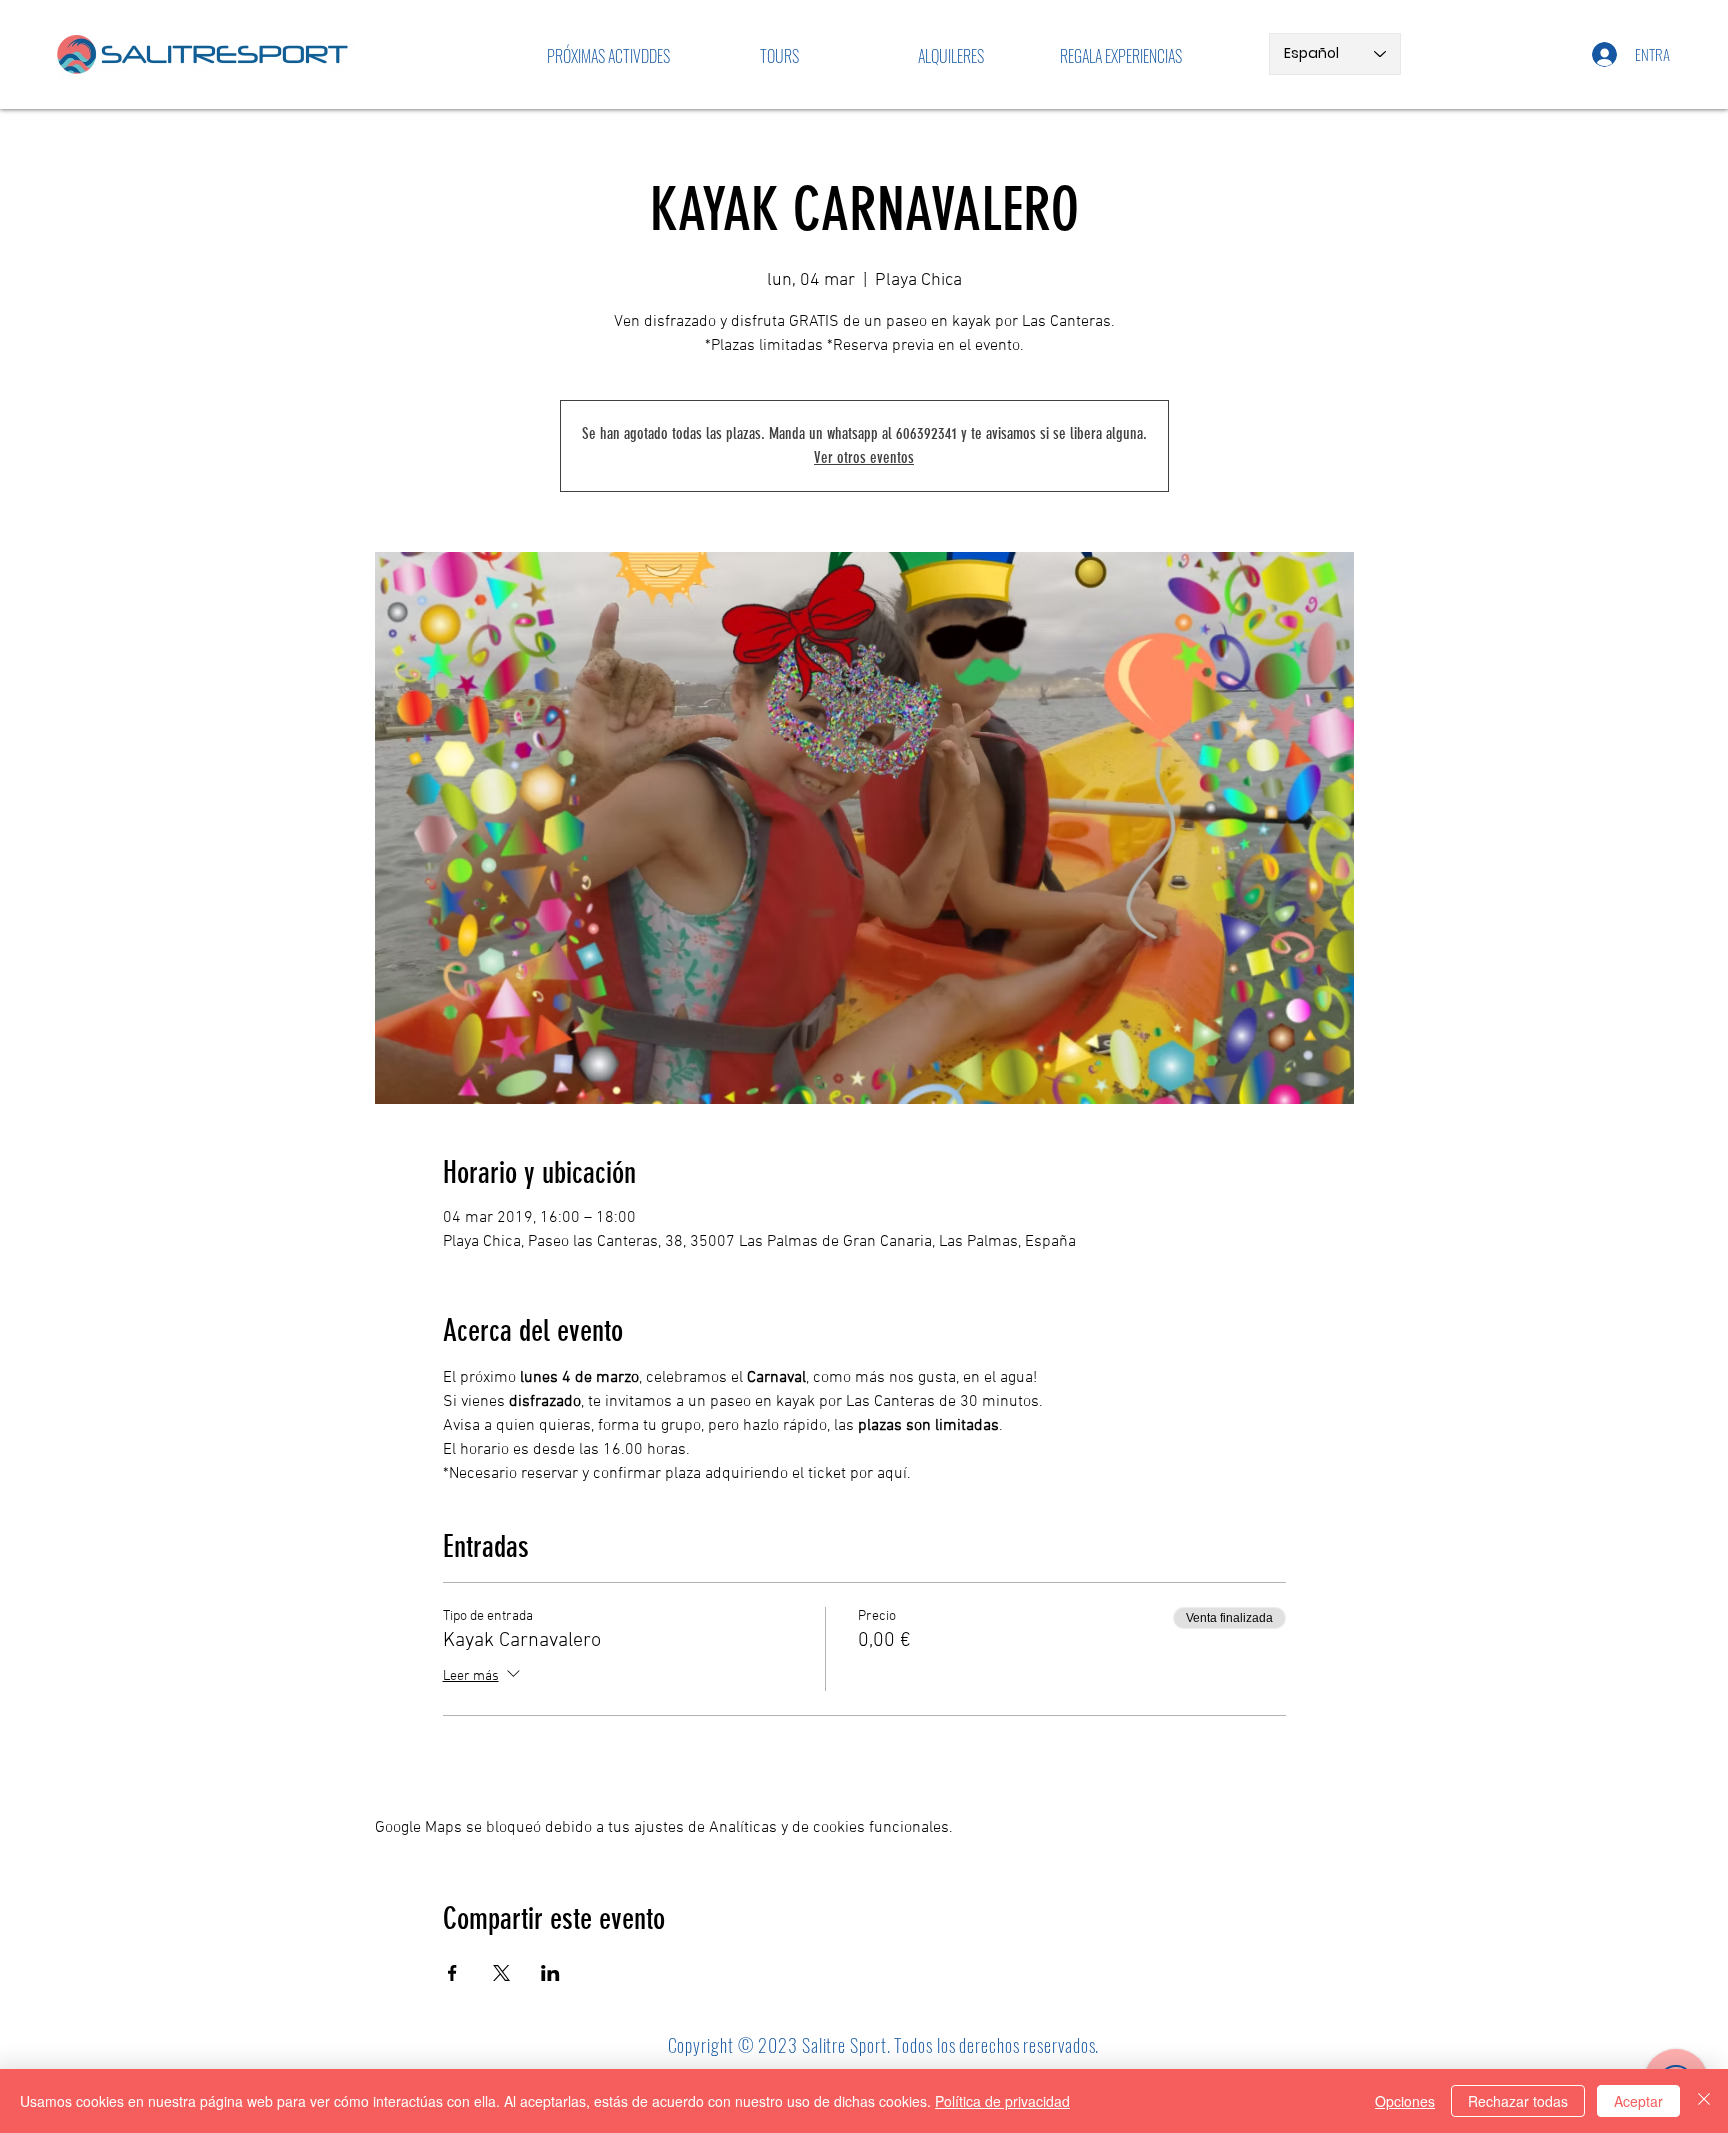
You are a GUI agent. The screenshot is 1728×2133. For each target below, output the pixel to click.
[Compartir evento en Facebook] (452, 1973)
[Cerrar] (1704, 2101)
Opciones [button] (1405, 2101)
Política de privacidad (1002, 2101)
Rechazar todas (1518, 2101)
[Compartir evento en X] (501, 1973)
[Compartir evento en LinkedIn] (550, 1973)
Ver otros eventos (864, 457)
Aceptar (1638, 2101)
